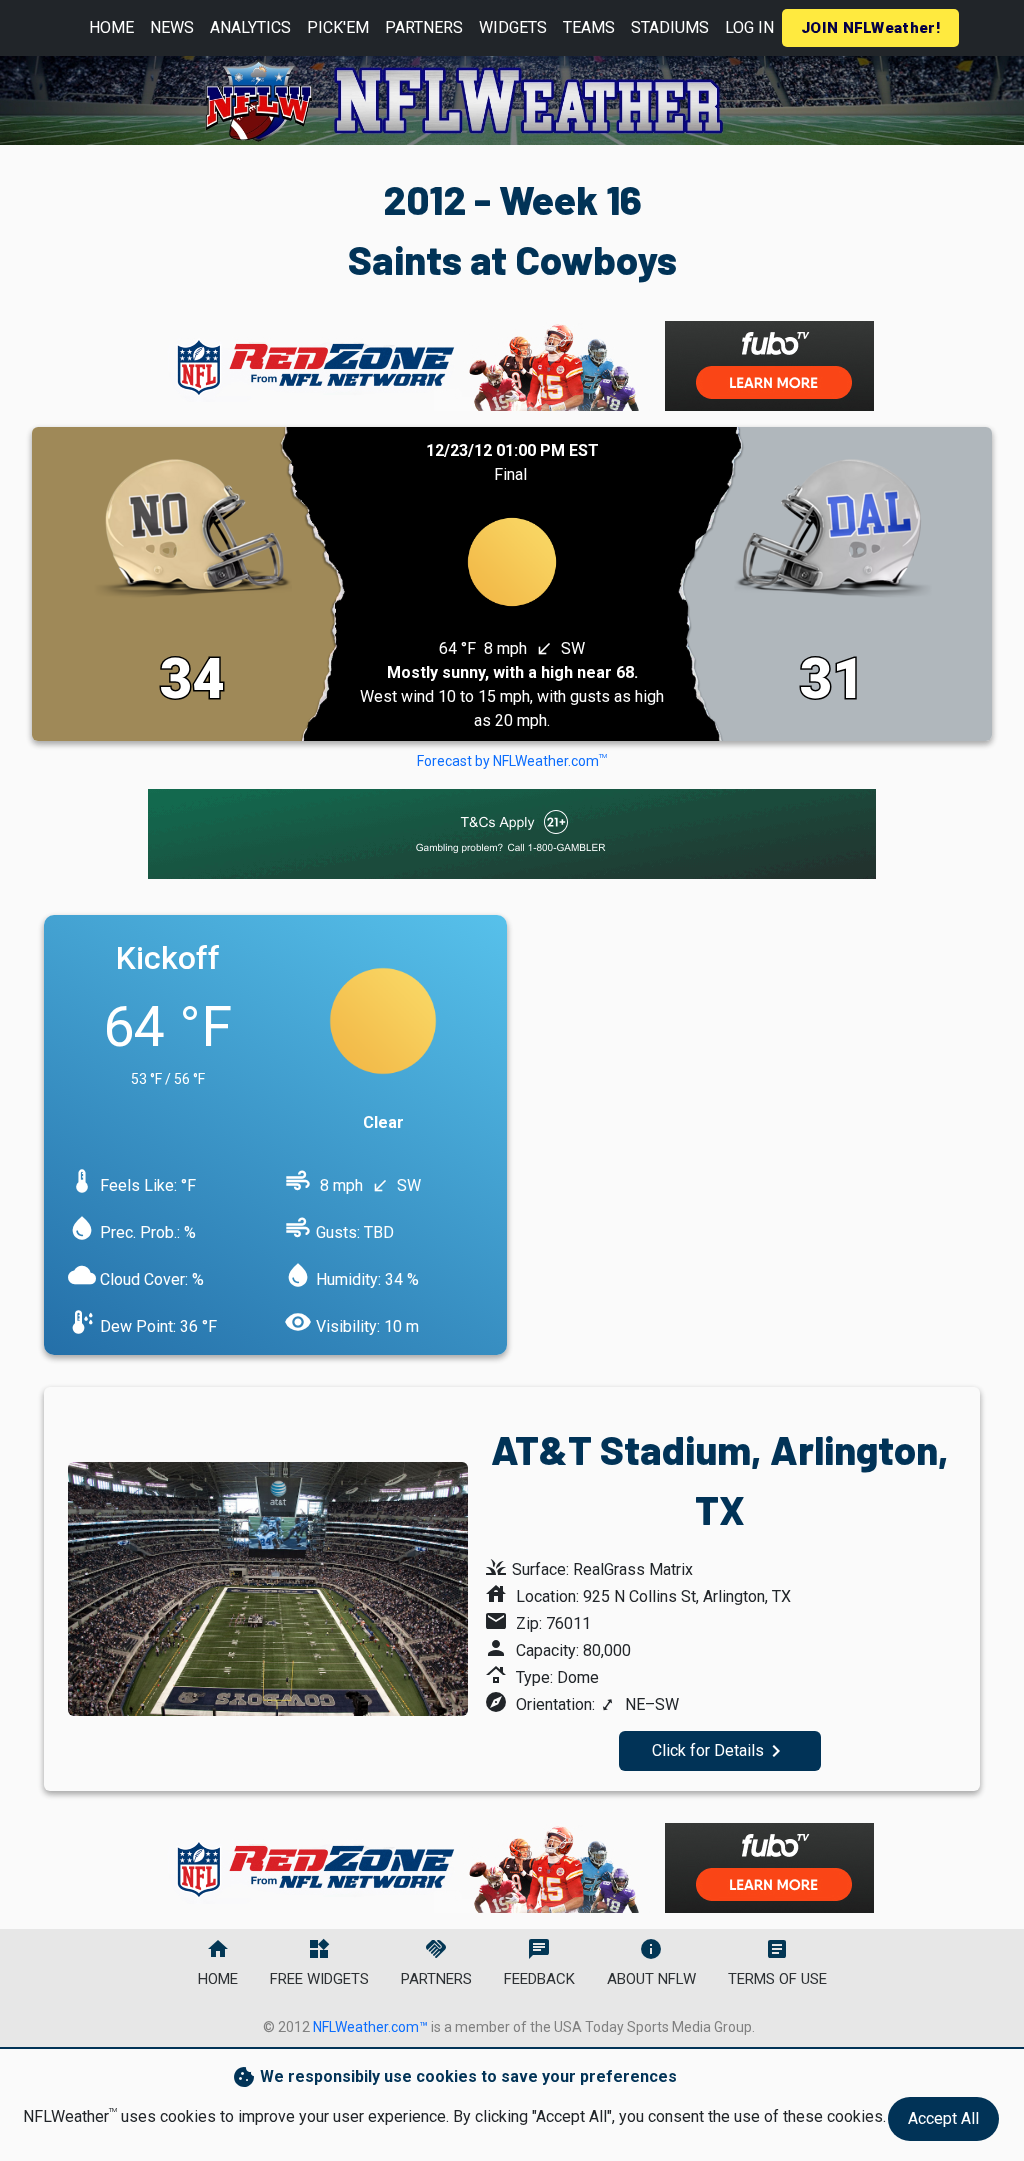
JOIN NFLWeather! (870, 28)
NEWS (172, 27)
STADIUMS (670, 27)
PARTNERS (424, 27)
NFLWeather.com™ (370, 2027)
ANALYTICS (250, 27)
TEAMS (589, 27)
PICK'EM (338, 27)
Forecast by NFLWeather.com (512, 761)
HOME (111, 27)
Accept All (943, 2118)
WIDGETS (513, 27)
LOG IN (749, 27)
